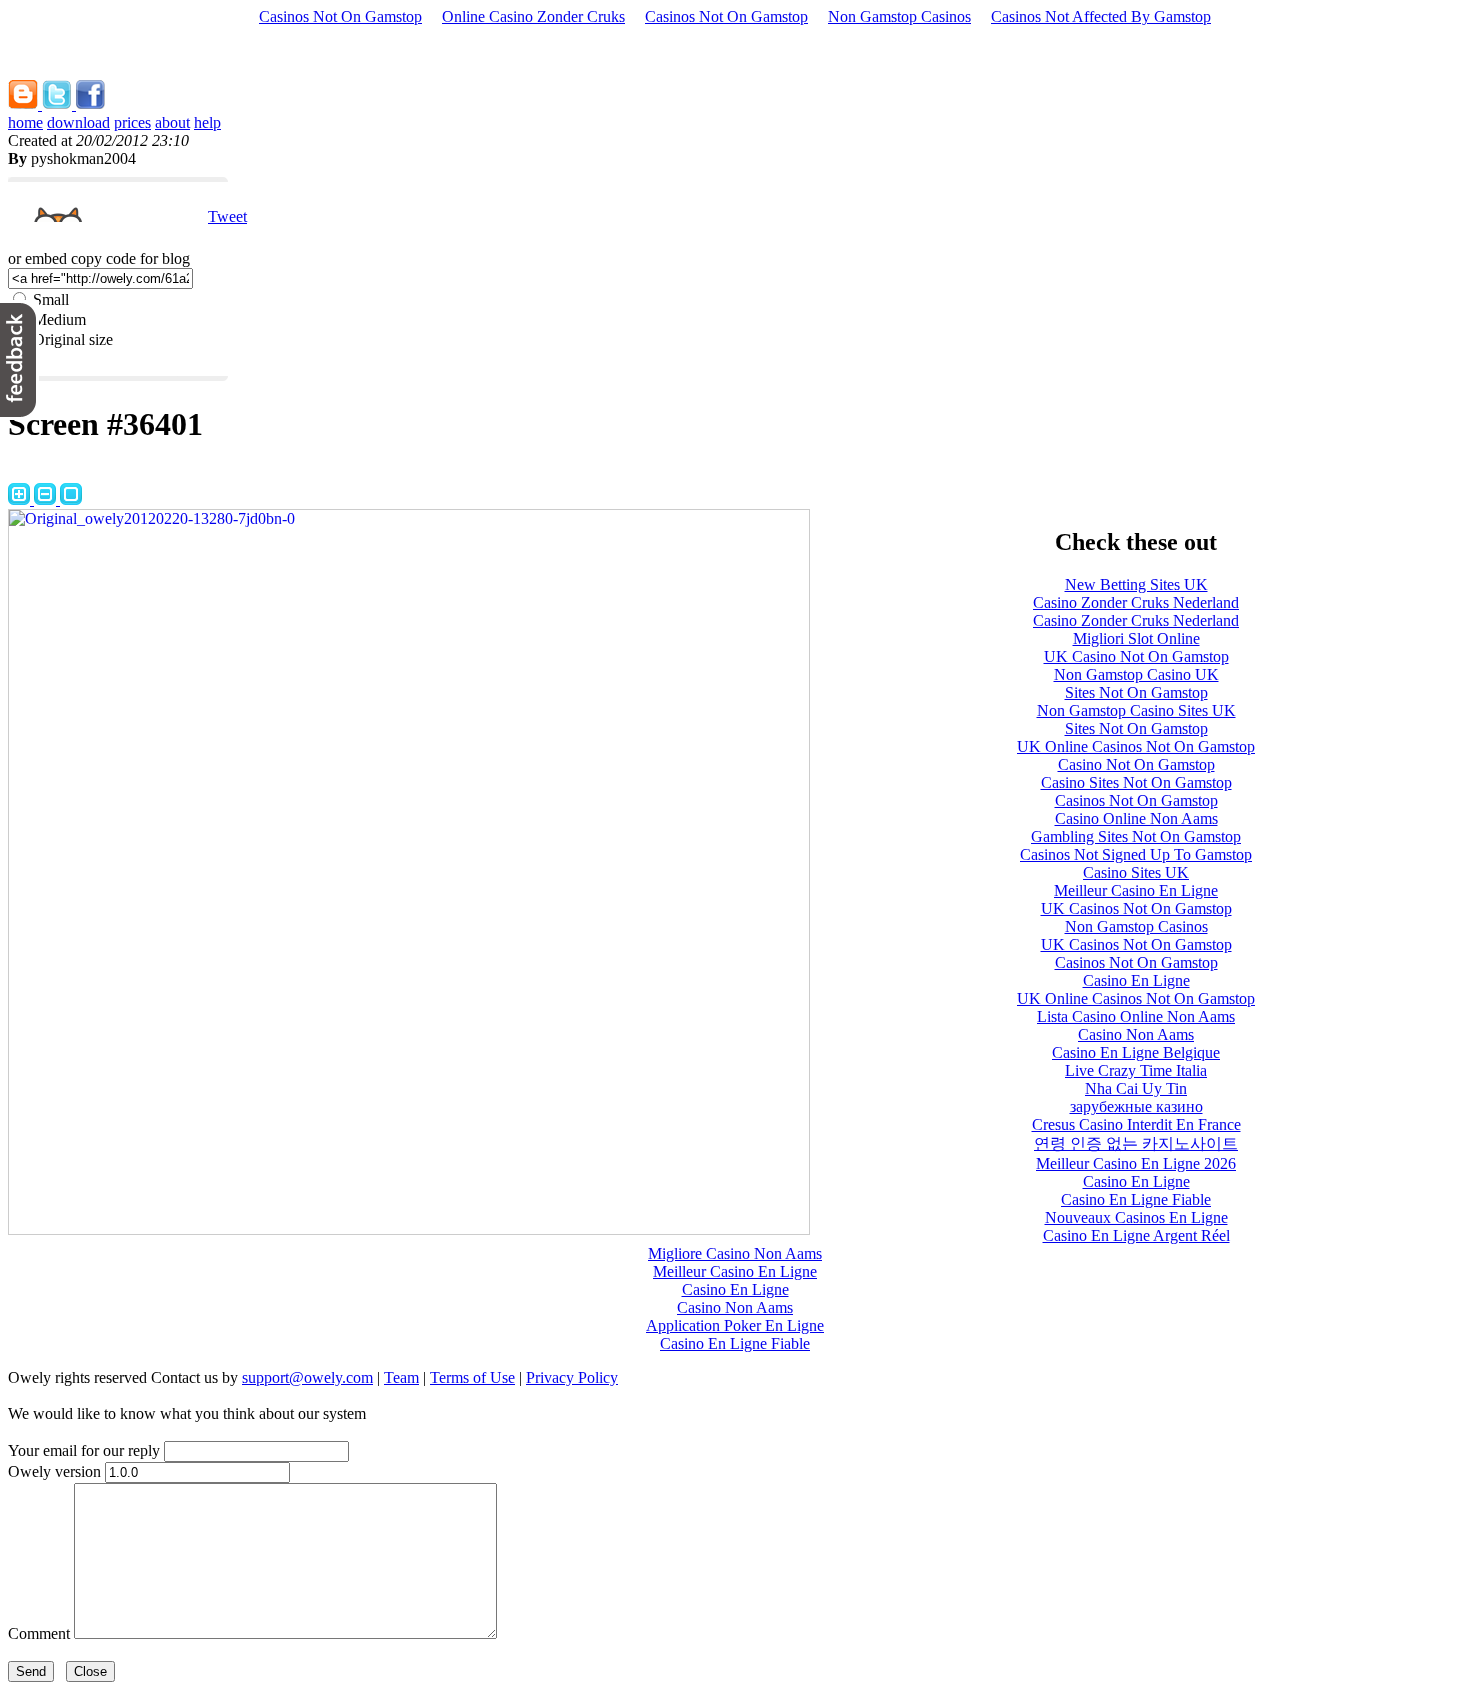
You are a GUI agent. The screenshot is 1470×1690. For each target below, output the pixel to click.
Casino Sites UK (1136, 872)
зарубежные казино (1136, 1106)
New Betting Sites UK (1136, 584)
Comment (39, 1633)
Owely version (54, 1471)
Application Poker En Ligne (735, 1325)
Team (401, 1377)
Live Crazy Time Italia (1136, 1070)
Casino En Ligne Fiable (1136, 1199)
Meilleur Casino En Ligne (1136, 890)
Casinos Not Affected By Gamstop (1101, 16)
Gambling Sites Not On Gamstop (1136, 836)
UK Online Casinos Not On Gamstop (1136, 746)
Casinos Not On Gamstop (340, 16)
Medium (59, 319)
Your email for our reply (84, 1450)
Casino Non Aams (1136, 1034)
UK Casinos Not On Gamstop (1136, 908)
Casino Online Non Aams (1136, 818)
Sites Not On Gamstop (1136, 692)
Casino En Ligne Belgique (1136, 1052)
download (78, 122)
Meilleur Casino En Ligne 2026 (1136, 1163)
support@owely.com (307, 1377)
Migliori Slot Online (1136, 638)
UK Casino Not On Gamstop (1136, 656)
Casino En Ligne (1136, 980)
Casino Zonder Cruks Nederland (1136, 602)
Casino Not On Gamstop (1136, 764)
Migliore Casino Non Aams (735, 1253)
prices (132, 122)
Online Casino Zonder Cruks (533, 16)
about (172, 122)
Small (51, 299)
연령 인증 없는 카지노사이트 (1136, 1143)
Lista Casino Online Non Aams (1136, 1016)
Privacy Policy (572, 1377)
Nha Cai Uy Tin (1136, 1088)
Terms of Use (472, 1377)
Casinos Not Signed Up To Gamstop (1136, 854)
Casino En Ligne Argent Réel (1136, 1235)
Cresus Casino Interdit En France (1136, 1124)
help (207, 122)
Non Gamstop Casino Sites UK (1136, 710)
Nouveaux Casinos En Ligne (1136, 1217)
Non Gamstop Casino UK (1136, 674)
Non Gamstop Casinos (899, 16)
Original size (73, 339)
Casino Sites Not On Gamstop (1136, 782)
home (25, 122)
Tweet (227, 216)
